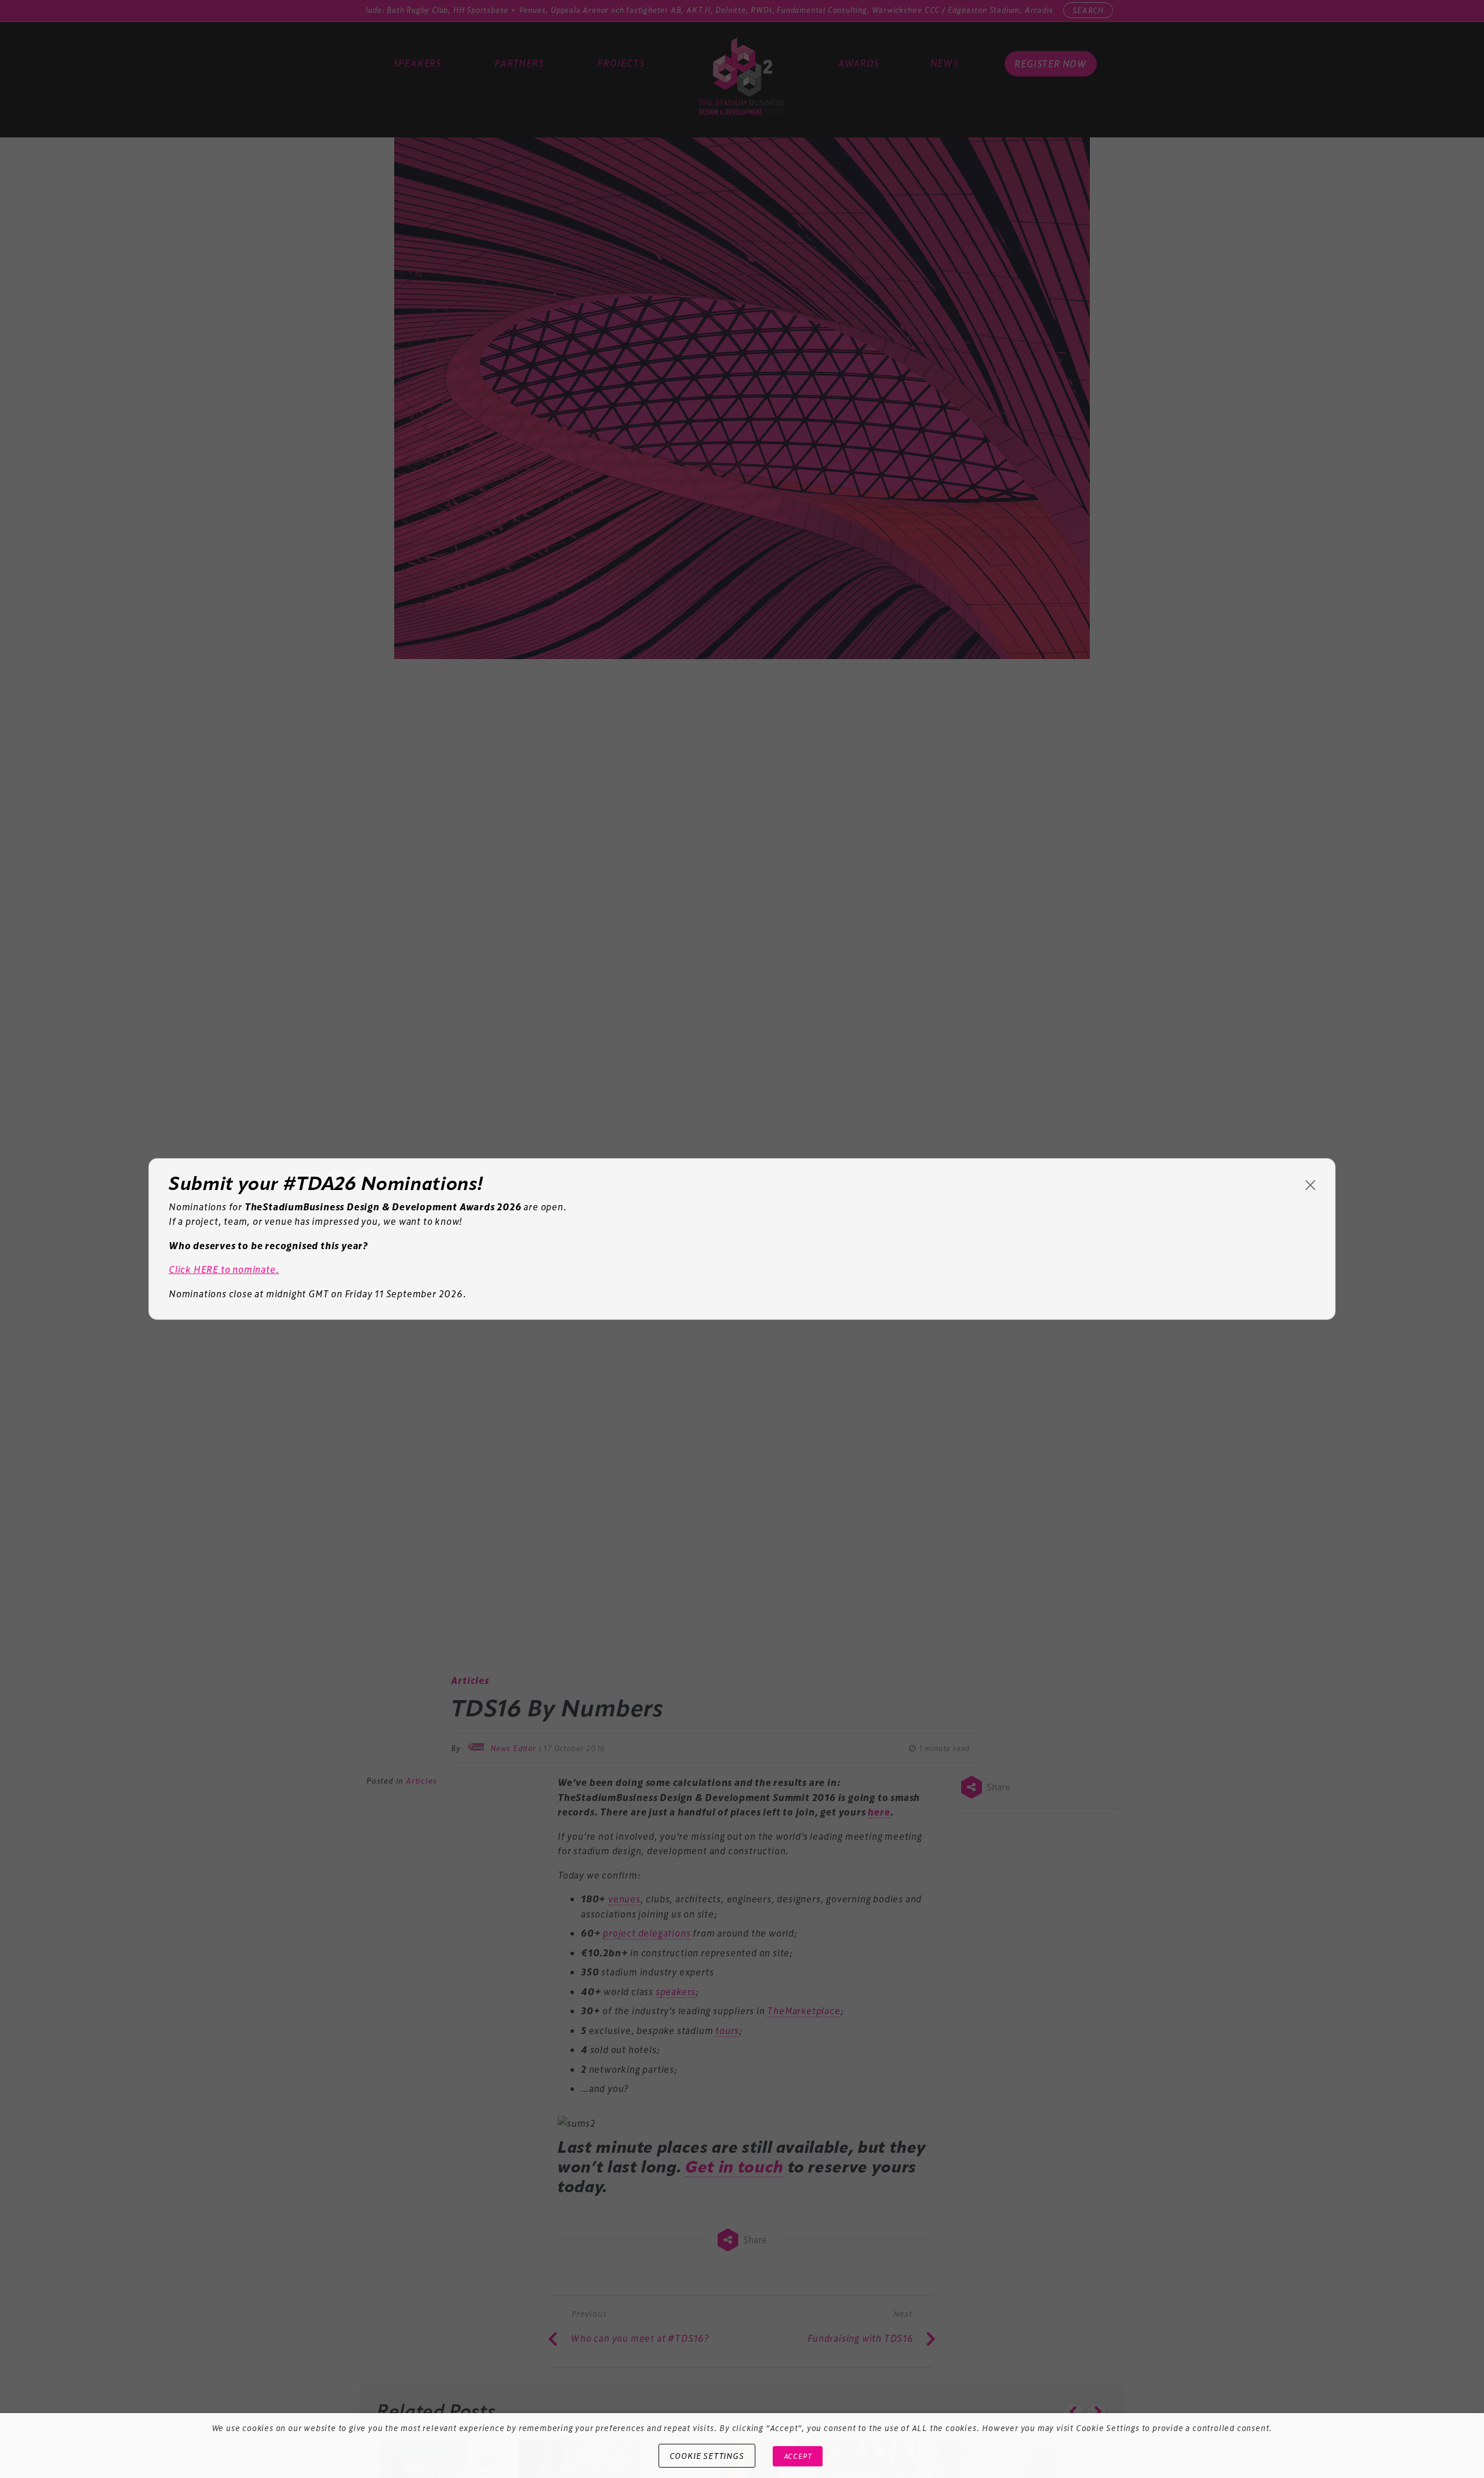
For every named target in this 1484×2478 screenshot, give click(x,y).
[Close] (1310, 1185)
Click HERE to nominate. (224, 1269)
